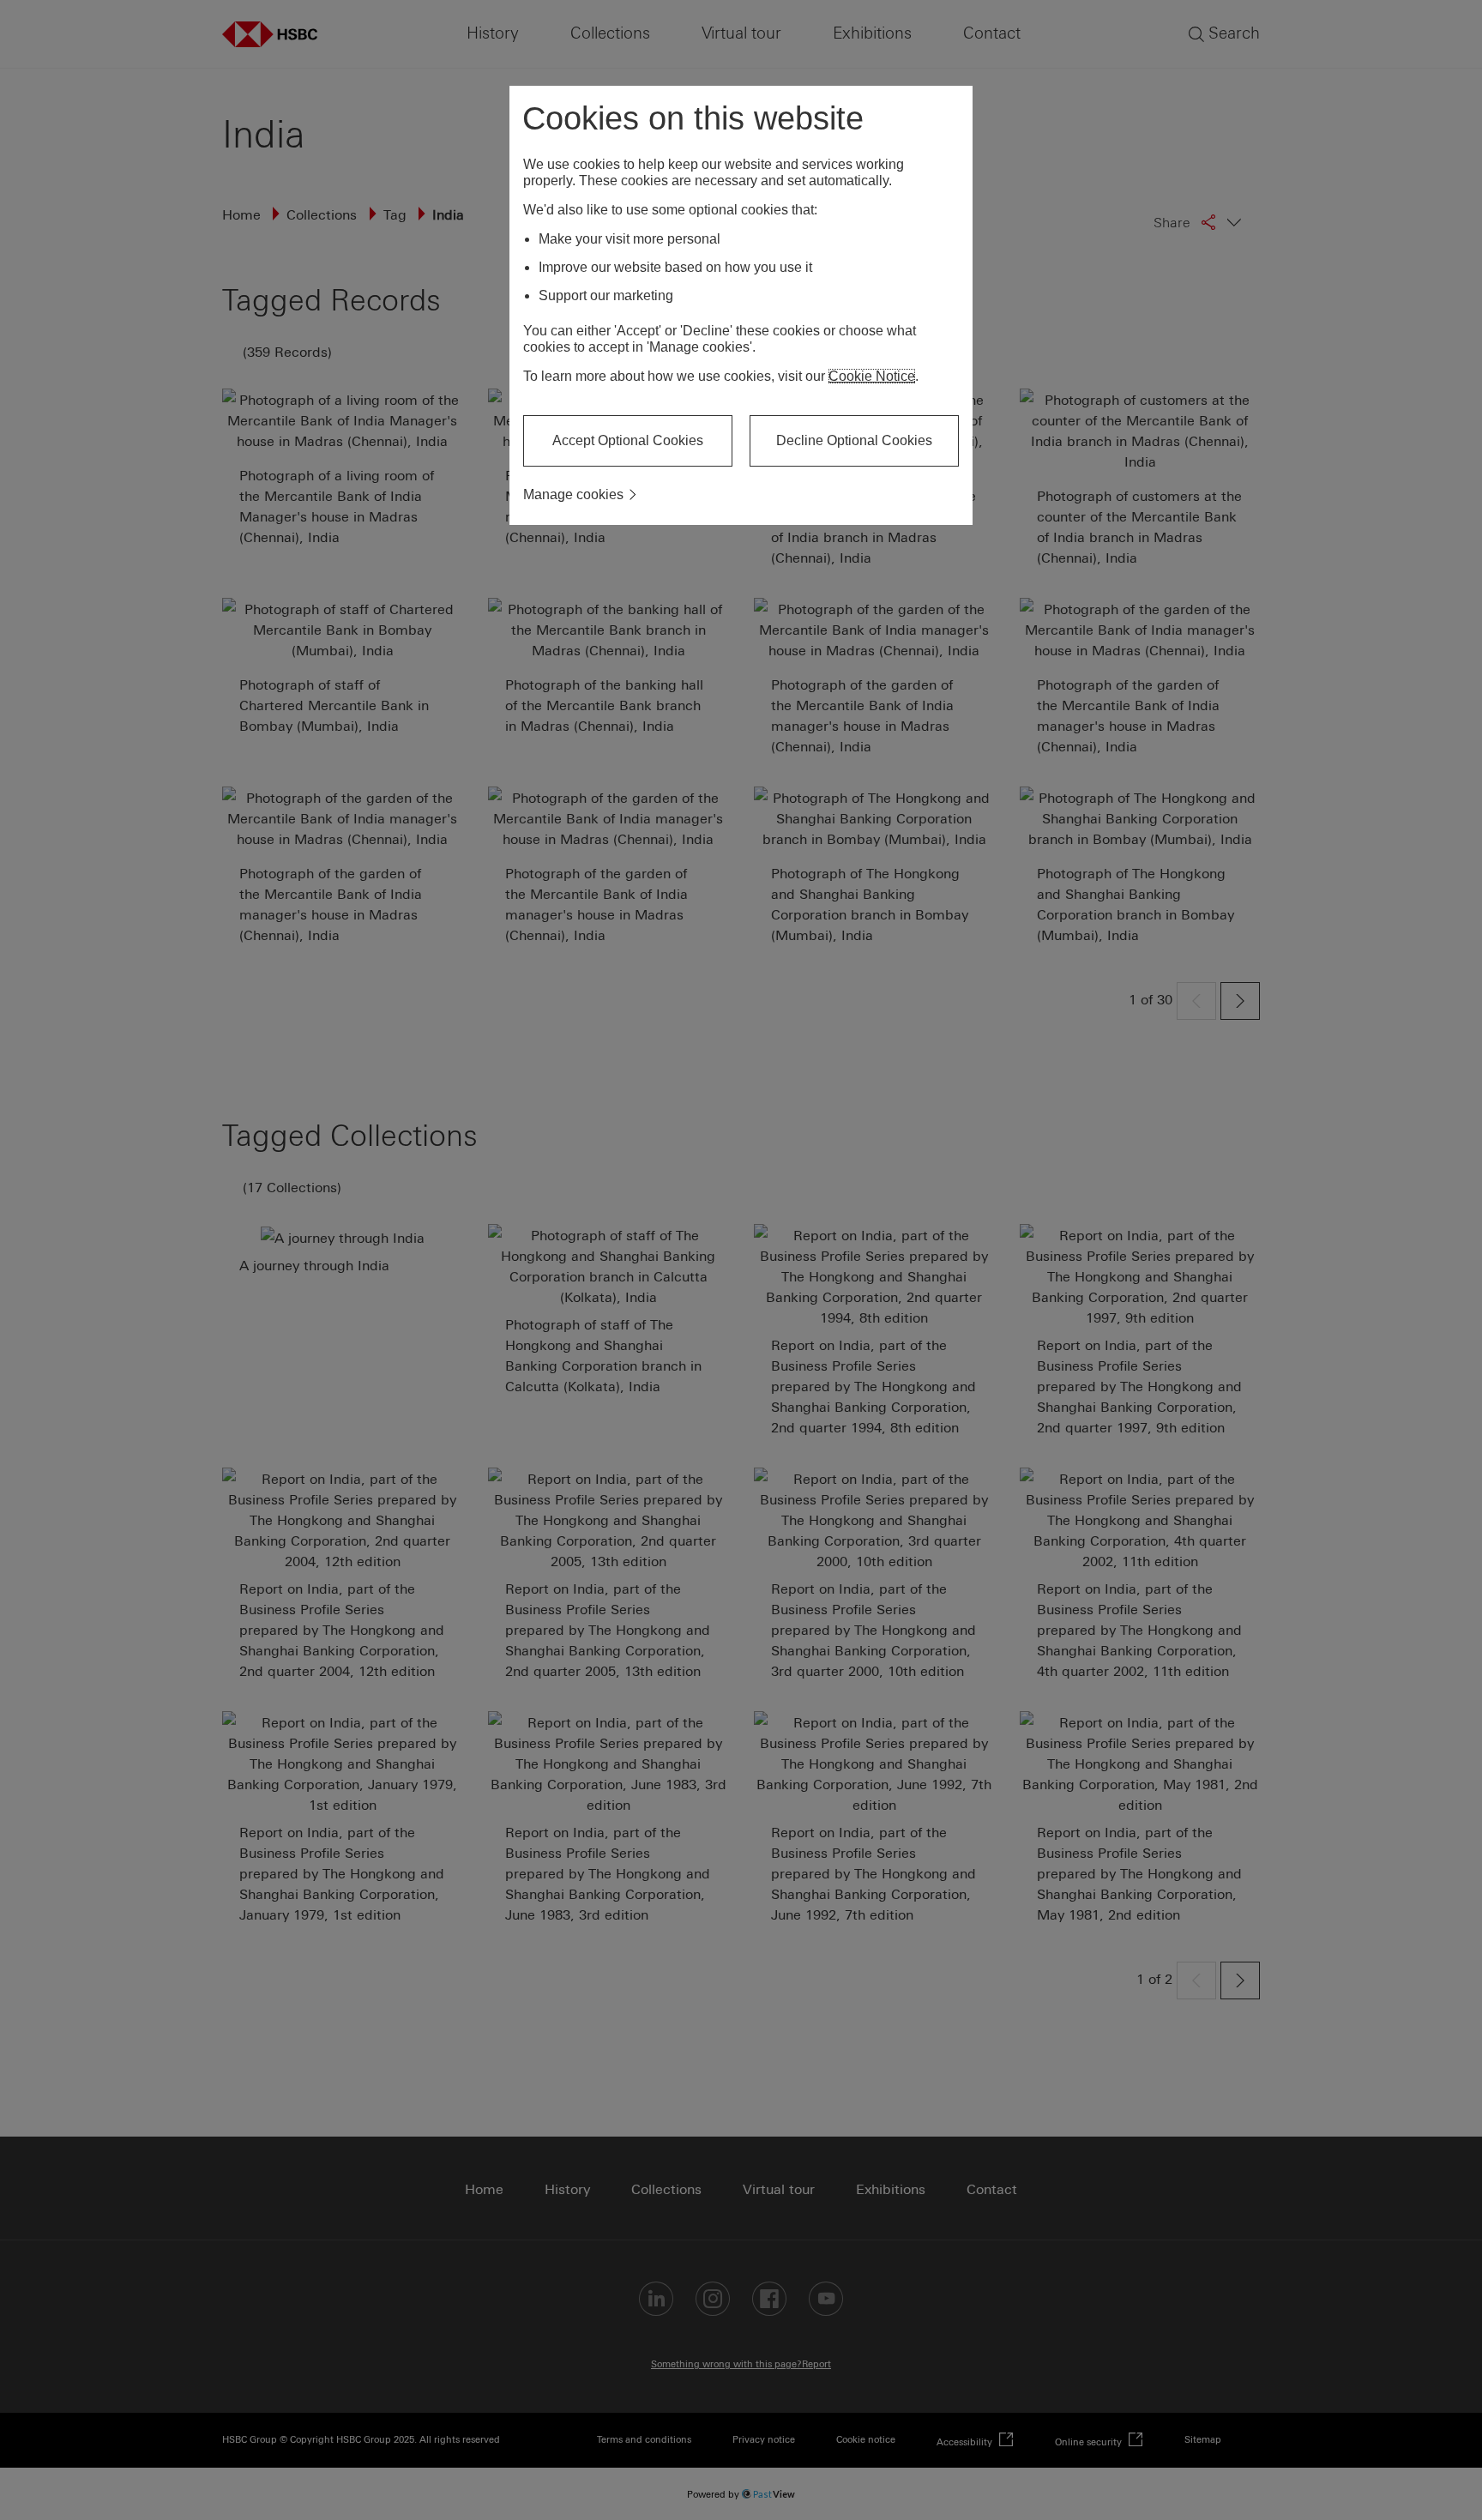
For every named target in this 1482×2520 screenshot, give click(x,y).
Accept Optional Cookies (628, 440)
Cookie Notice (872, 376)
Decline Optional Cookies (854, 440)
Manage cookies (573, 494)
